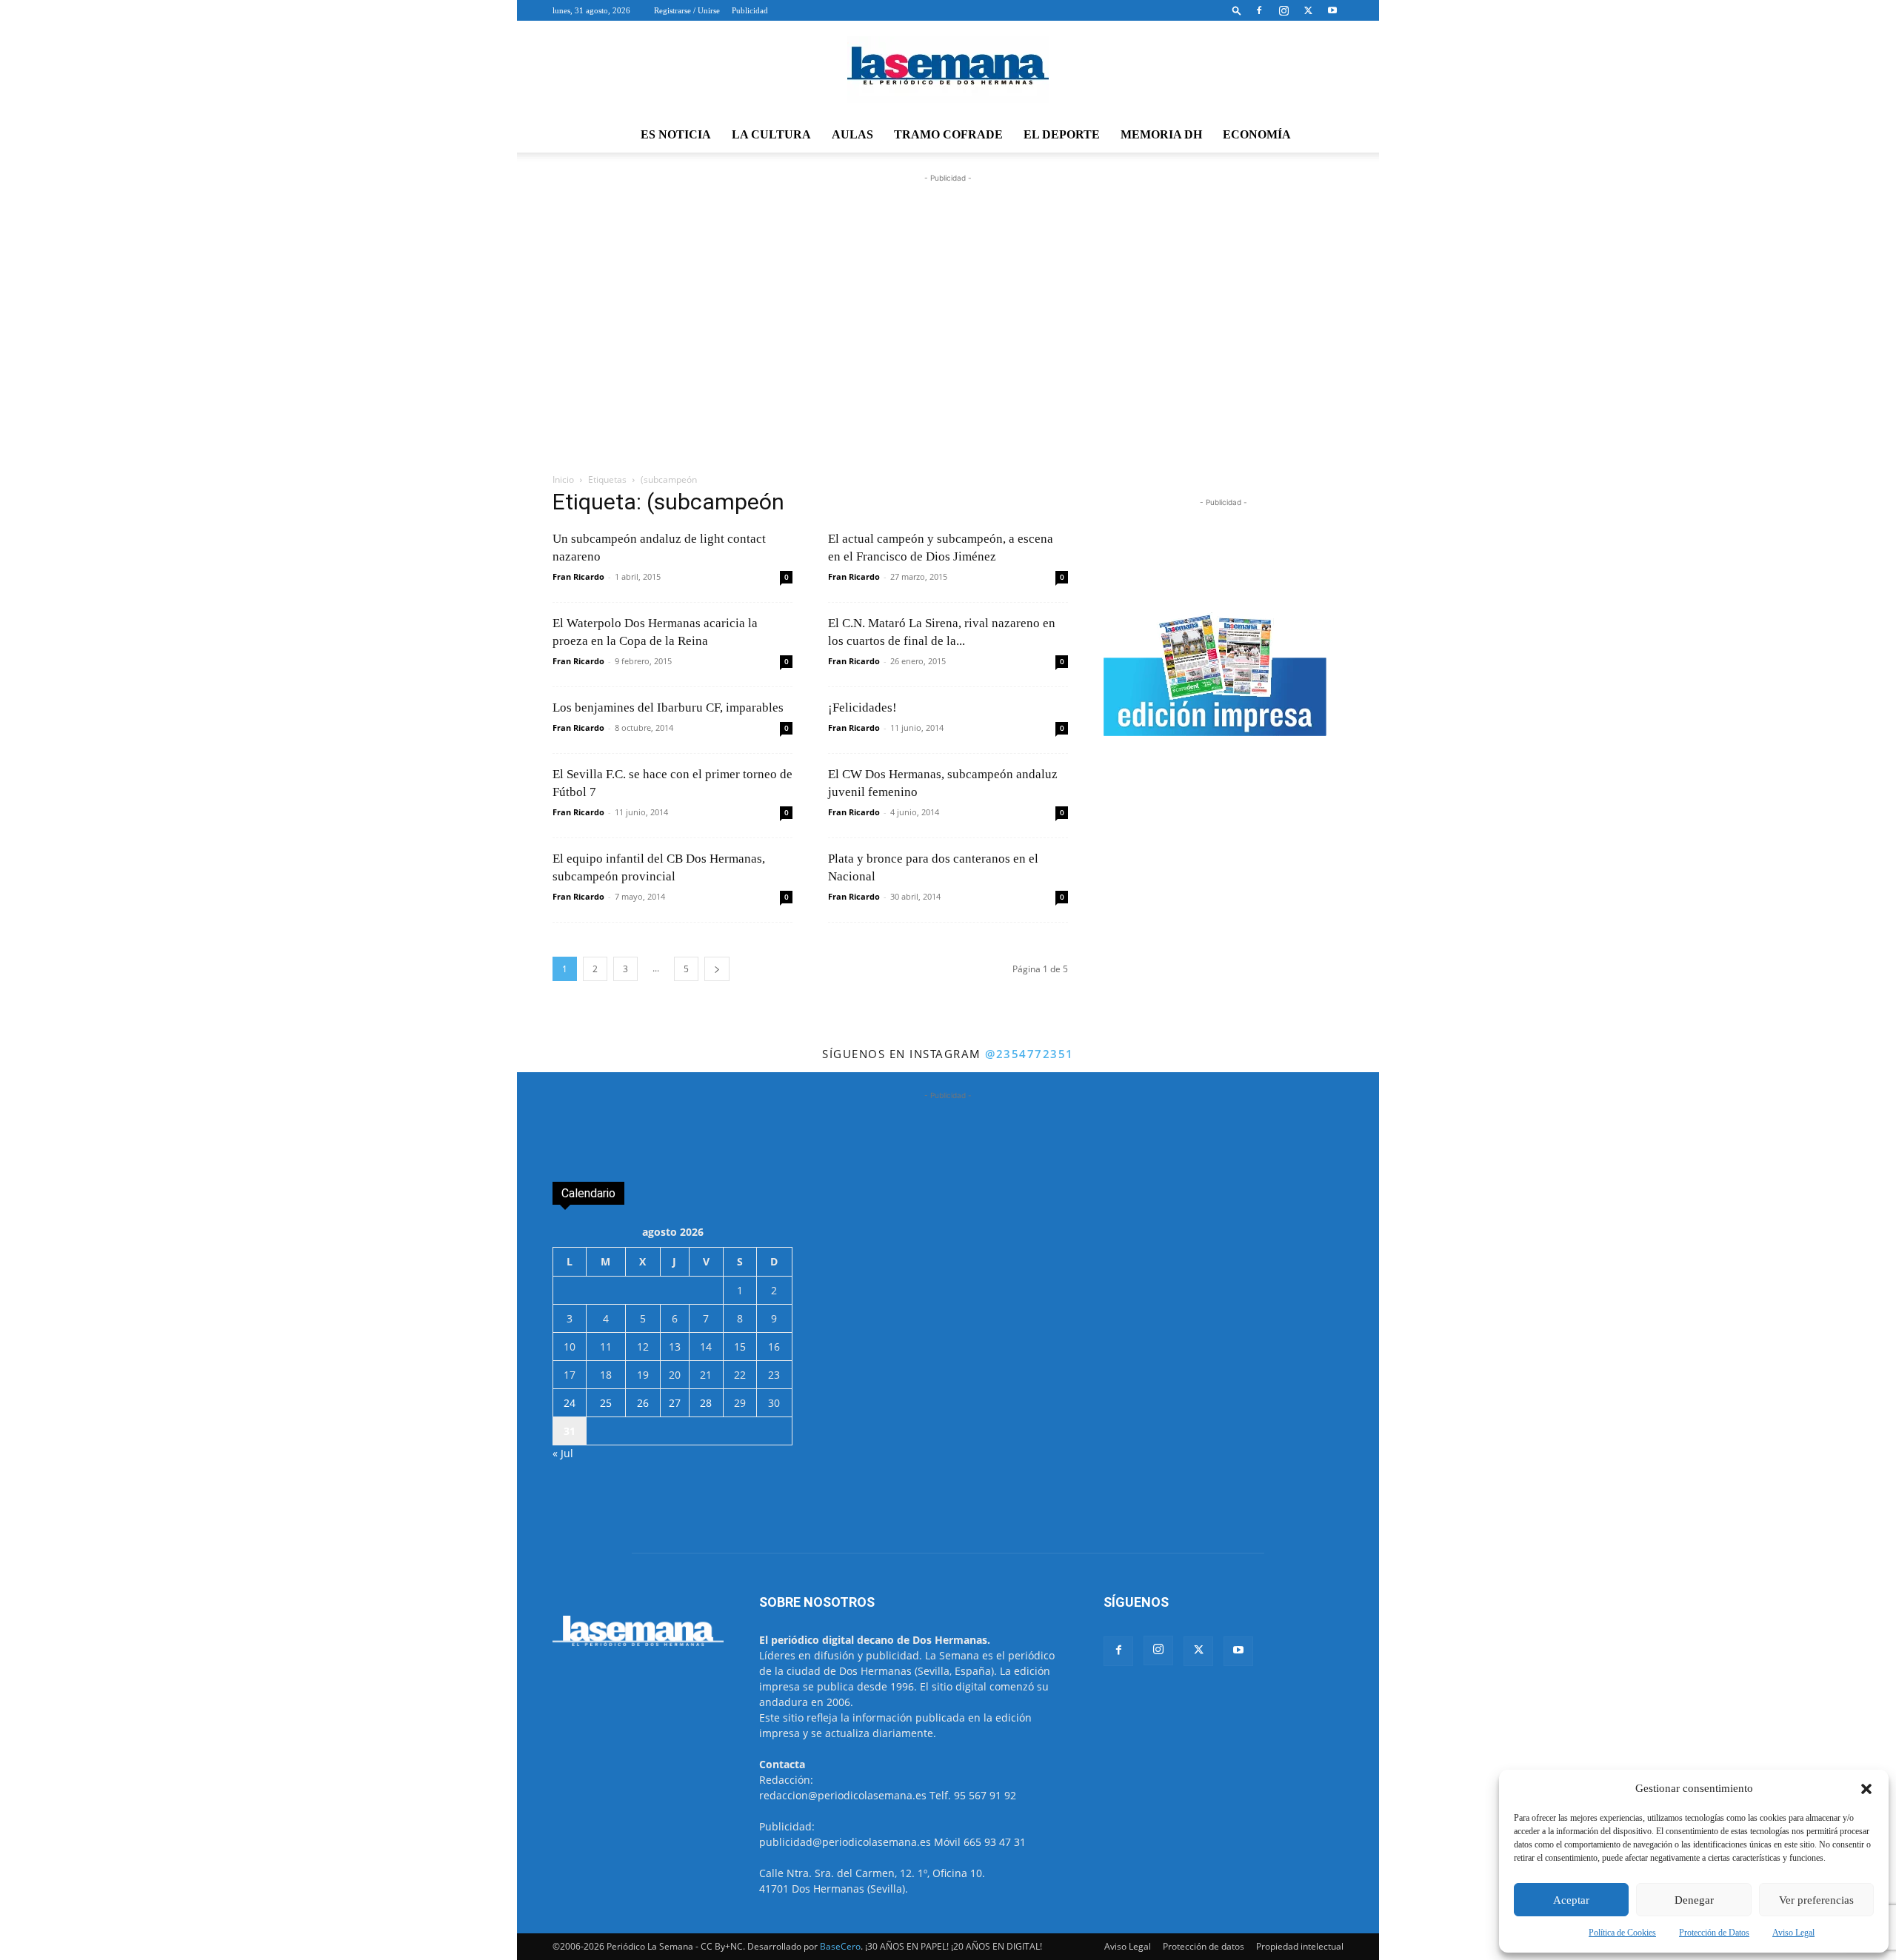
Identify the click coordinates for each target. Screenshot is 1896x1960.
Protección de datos (1204, 1946)
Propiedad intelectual (1300, 1946)
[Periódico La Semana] (948, 70)
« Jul (563, 1453)
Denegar (1694, 1900)
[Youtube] (1332, 10)
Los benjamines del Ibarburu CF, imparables (668, 708)
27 (675, 1403)
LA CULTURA (771, 134)
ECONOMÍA (1257, 134)
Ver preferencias (1816, 1900)
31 (570, 1431)
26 (643, 1403)
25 (606, 1403)
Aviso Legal (1793, 1933)
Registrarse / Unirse (687, 10)
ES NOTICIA (676, 134)
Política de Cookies (1622, 1933)
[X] (1308, 10)
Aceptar (1571, 1900)
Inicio (563, 479)
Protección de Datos (1714, 1933)
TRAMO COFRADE (948, 134)
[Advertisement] (948, 346)
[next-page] (717, 969)
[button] (1866, 1789)
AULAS (852, 134)
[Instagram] (1284, 10)
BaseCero (840, 1946)
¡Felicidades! (862, 708)
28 (706, 1403)
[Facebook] (1259, 10)
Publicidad (750, 10)
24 (570, 1403)
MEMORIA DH (1161, 134)
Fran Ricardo (578, 576)
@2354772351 (1029, 1054)
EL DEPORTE (1062, 134)
